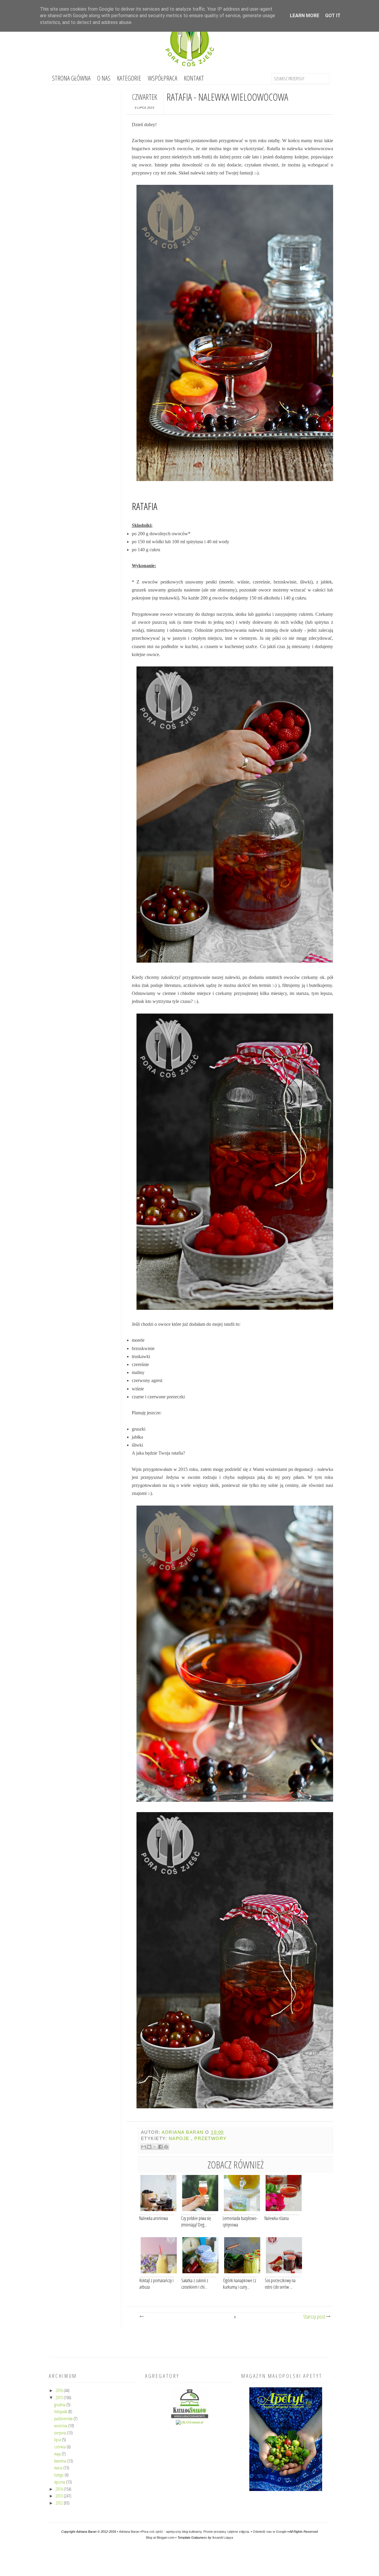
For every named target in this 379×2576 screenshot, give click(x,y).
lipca (58, 2439)
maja (58, 2454)
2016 (60, 2390)
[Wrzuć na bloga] (149, 2147)
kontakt (194, 78)
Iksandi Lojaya (223, 2537)
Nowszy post (142, 2317)
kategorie (129, 78)
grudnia (60, 2405)
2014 (60, 2489)
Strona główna (71, 78)
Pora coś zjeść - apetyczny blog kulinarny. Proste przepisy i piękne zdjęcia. (196, 2532)
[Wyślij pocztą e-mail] (144, 2147)
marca (59, 2468)
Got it (333, 16)
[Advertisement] (189, 2343)
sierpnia (61, 2433)
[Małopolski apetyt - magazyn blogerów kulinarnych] (286, 2490)
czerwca (60, 2447)
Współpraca (163, 78)
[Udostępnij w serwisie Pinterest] (166, 2147)
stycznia (60, 2482)
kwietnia (61, 2461)
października (64, 2418)
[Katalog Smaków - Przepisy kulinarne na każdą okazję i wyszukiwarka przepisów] (190, 2417)
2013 (60, 2496)
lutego (59, 2475)
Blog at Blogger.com (160, 2537)
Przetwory (210, 2139)
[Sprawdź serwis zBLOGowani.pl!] (189, 2422)
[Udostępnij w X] (155, 2147)
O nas (104, 78)
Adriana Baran (130, 2532)
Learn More (305, 16)
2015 (60, 2397)
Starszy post (325, 2317)
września (61, 2426)
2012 (60, 2503)
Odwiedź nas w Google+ (270, 2532)
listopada (61, 2411)
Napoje (179, 2139)
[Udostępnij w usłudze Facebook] (160, 2147)
